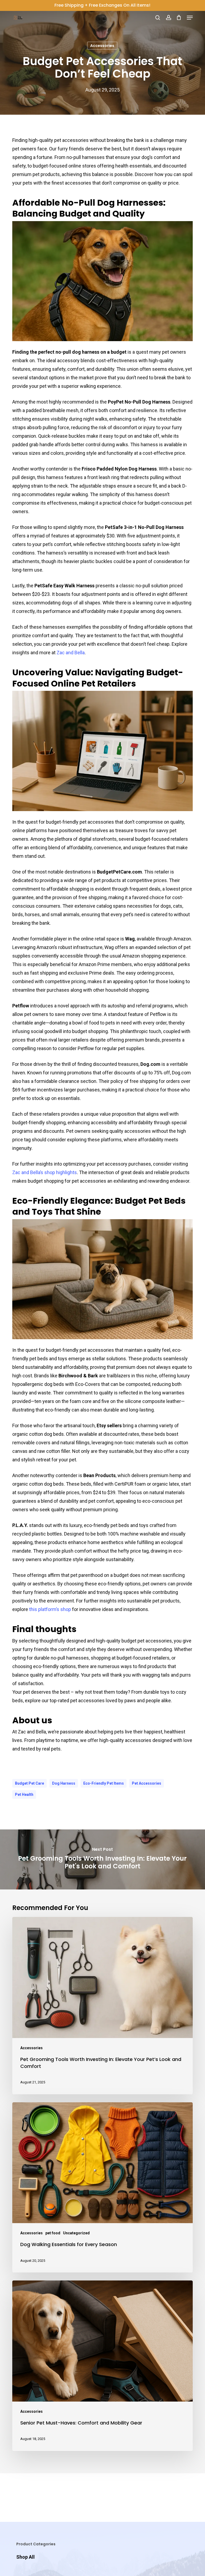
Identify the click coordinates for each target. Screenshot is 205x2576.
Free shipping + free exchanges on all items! (102, 5)
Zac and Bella (71, 653)
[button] (190, 18)
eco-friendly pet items (104, 1783)
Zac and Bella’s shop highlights (45, 1172)
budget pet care (29, 1783)
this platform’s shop (50, 1609)
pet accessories (147, 1783)
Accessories (102, 46)
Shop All (25, 2557)
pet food (53, 2233)
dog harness (64, 1783)
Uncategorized (76, 2233)
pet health (24, 1795)
